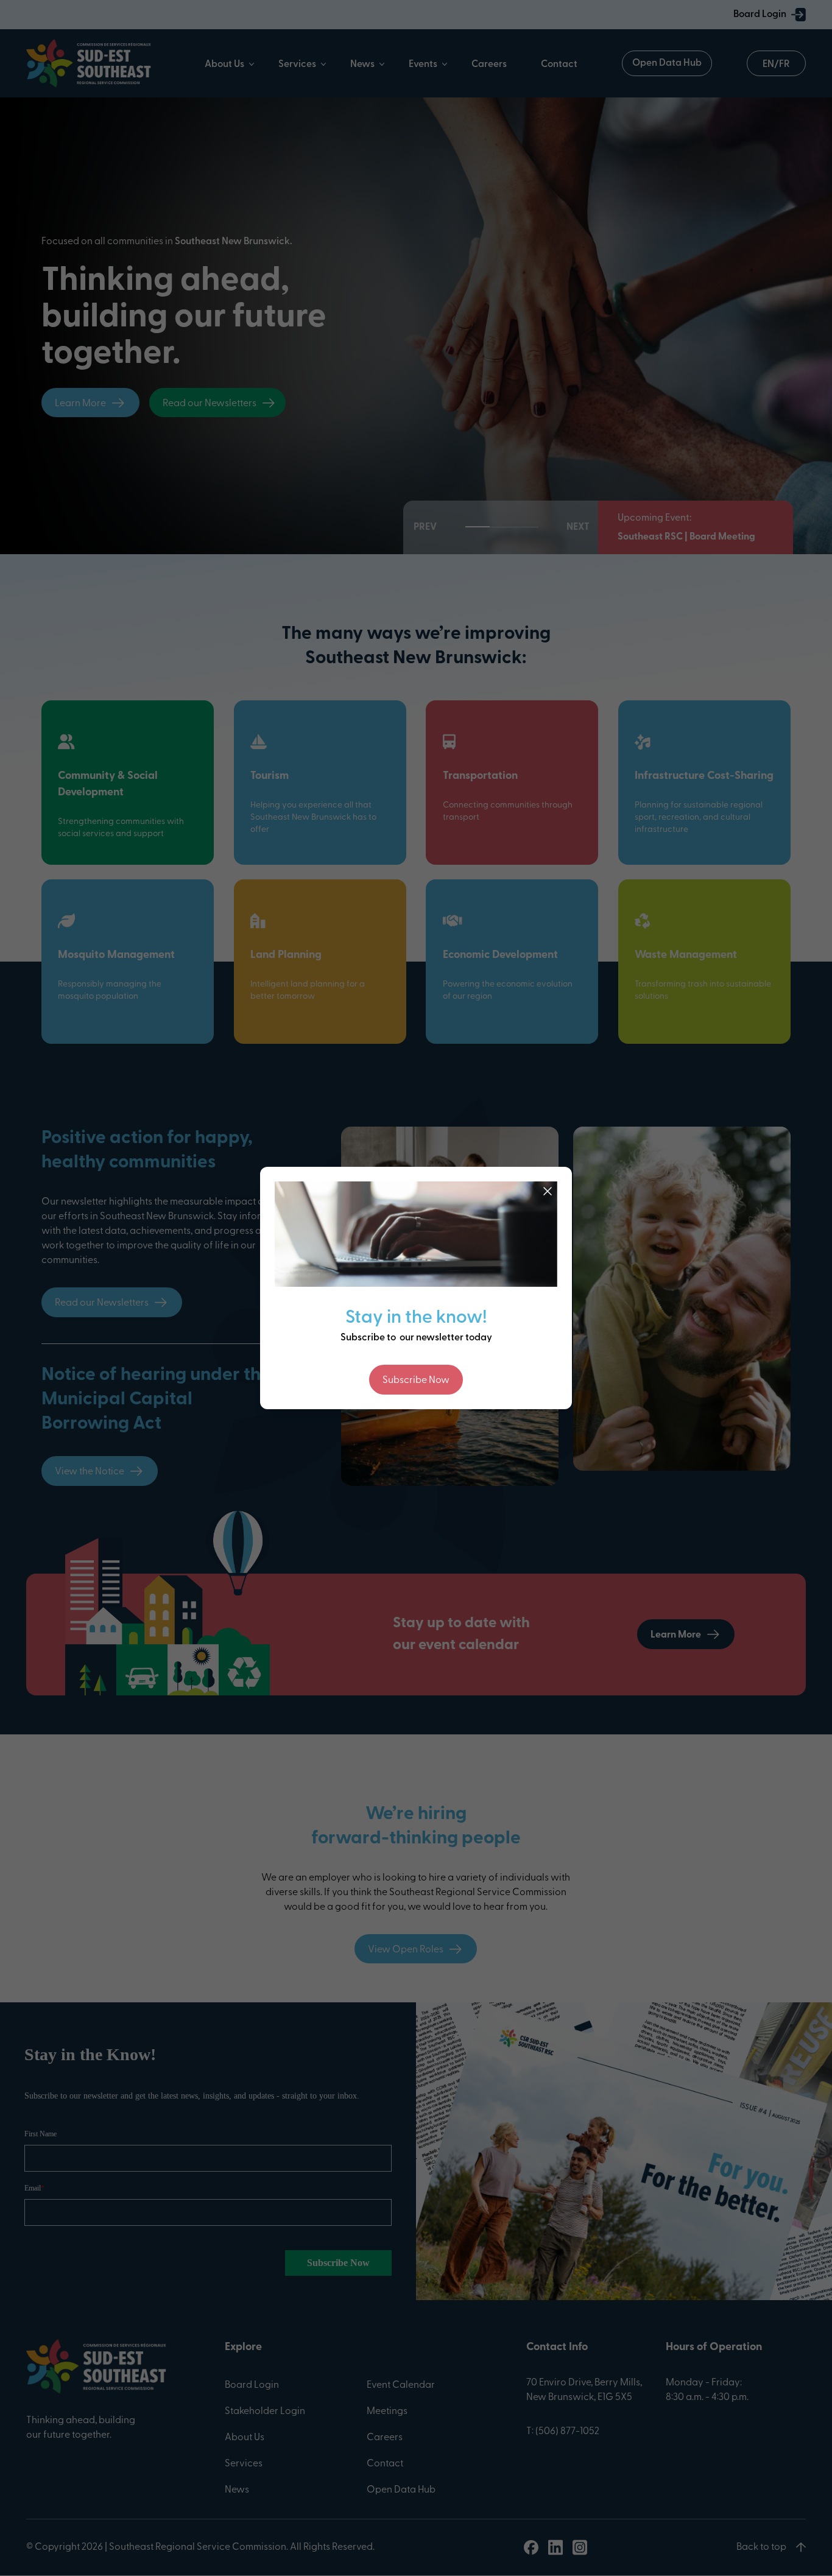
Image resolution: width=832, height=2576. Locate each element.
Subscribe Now (416, 1381)
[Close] (548, 1191)
